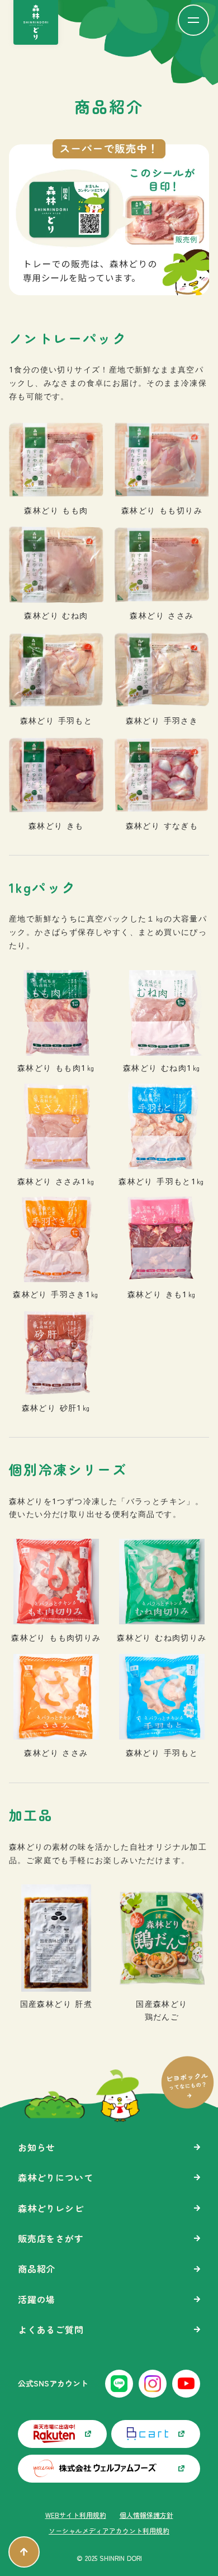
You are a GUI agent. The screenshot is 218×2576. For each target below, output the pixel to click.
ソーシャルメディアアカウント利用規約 (109, 2531)
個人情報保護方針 (146, 2515)
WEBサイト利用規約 (76, 2515)
